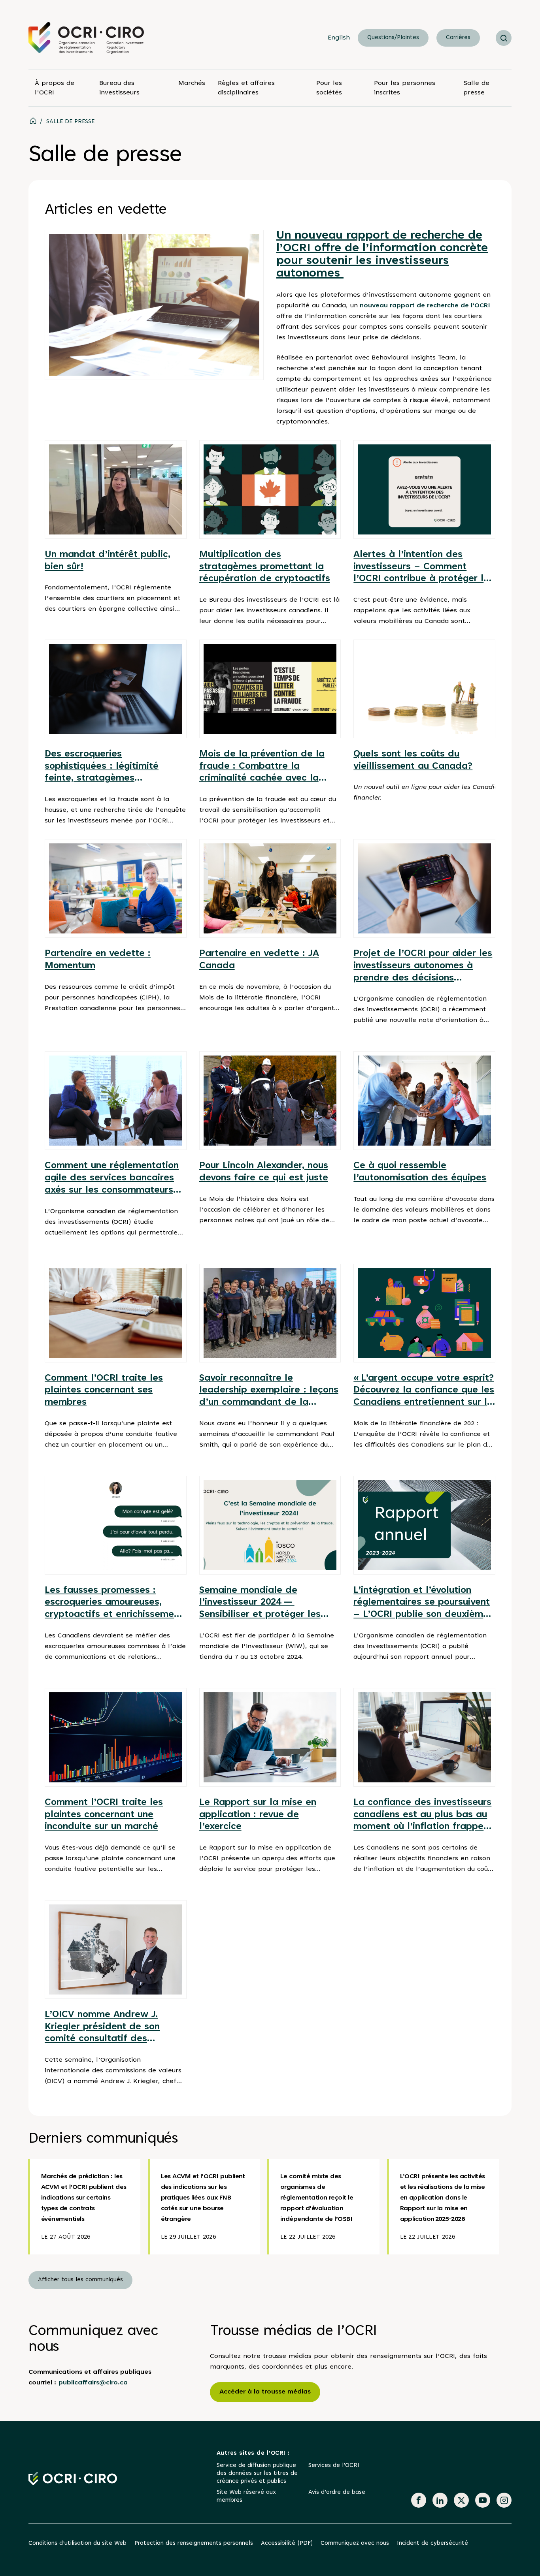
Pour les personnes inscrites (405, 88)
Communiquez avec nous (355, 2543)
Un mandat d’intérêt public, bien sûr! (108, 561)
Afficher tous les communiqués (80, 2280)
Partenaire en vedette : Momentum (98, 960)
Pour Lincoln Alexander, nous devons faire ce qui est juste (264, 1172)
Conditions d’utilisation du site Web (77, 2543)
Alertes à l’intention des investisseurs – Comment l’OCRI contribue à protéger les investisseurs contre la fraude (424, 568)
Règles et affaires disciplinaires (246, 88)
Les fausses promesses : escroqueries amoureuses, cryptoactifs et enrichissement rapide (114, 1604)
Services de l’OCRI (334, 2466)
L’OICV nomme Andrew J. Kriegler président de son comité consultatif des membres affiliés (102, 2028)
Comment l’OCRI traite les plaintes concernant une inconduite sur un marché (104, 1815)
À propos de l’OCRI (55, 88)
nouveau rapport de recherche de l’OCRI (424, 306)
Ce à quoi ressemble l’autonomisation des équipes (420, 1172)
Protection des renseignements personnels (194, 2543)
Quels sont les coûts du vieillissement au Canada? (413, 760)
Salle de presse (476, 88)
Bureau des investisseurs (119, 88)
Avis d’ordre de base (337, 2492)
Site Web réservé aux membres (246, 2496)
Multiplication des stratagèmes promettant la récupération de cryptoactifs (265, 567)
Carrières (458, 38)
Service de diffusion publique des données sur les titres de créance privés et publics (257, 2473)
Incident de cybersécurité (432, 2543)
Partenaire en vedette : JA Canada (259, 960)
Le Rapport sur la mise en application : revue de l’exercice (258, 1815)
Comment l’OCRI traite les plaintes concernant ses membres (104, 1391)
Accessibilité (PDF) (287, 2543)
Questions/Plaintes (393, 38)
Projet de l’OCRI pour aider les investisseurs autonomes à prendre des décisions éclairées (423, 967)
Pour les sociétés (329, 88)
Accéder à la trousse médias (265, 2392)
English (339, 38)
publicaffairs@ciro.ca (93, 2383)
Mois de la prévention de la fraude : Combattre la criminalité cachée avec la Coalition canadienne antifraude (262, 767)
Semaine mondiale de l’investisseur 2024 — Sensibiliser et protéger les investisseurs (260, 1604)
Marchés (192, 83)
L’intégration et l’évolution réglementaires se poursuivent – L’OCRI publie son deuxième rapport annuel (422, 1604)
